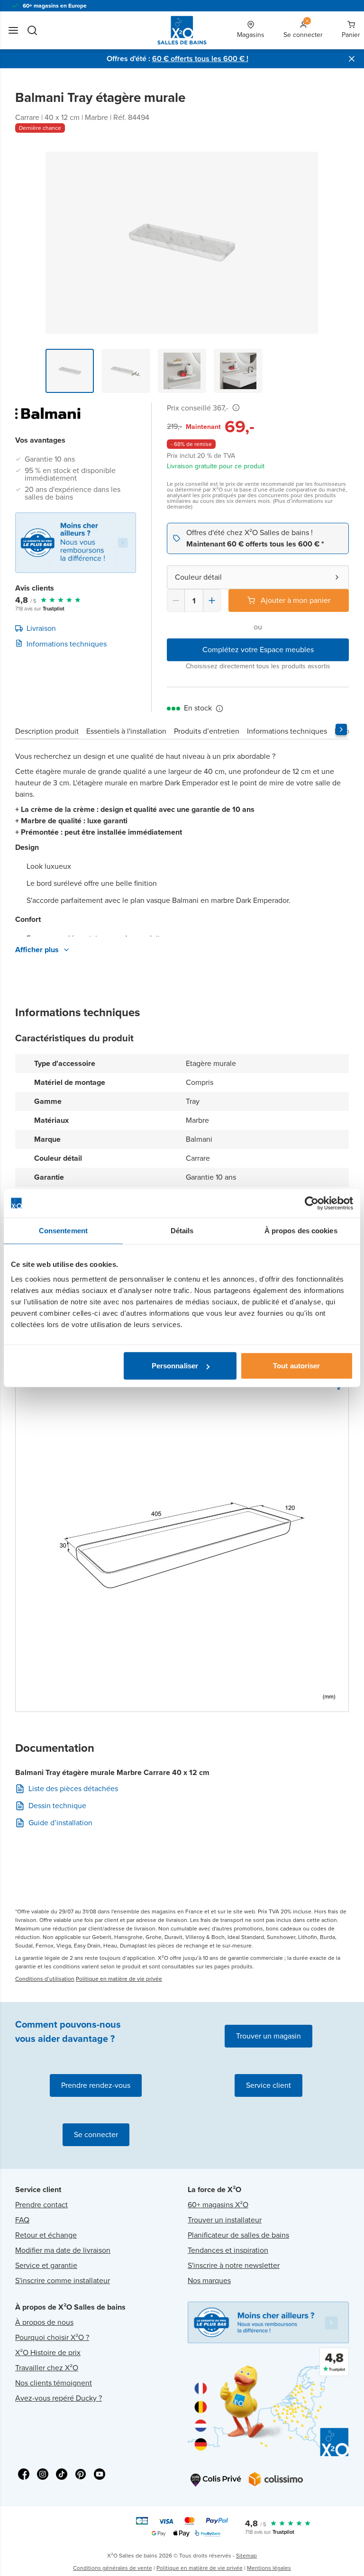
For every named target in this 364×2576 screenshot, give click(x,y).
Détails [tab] (182, 1230)
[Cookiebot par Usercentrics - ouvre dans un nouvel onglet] (312, 1203)
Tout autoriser (296, 1366)
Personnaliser (175, 1366)
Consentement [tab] (63, 1230)
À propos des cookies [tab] (301, 1230)
